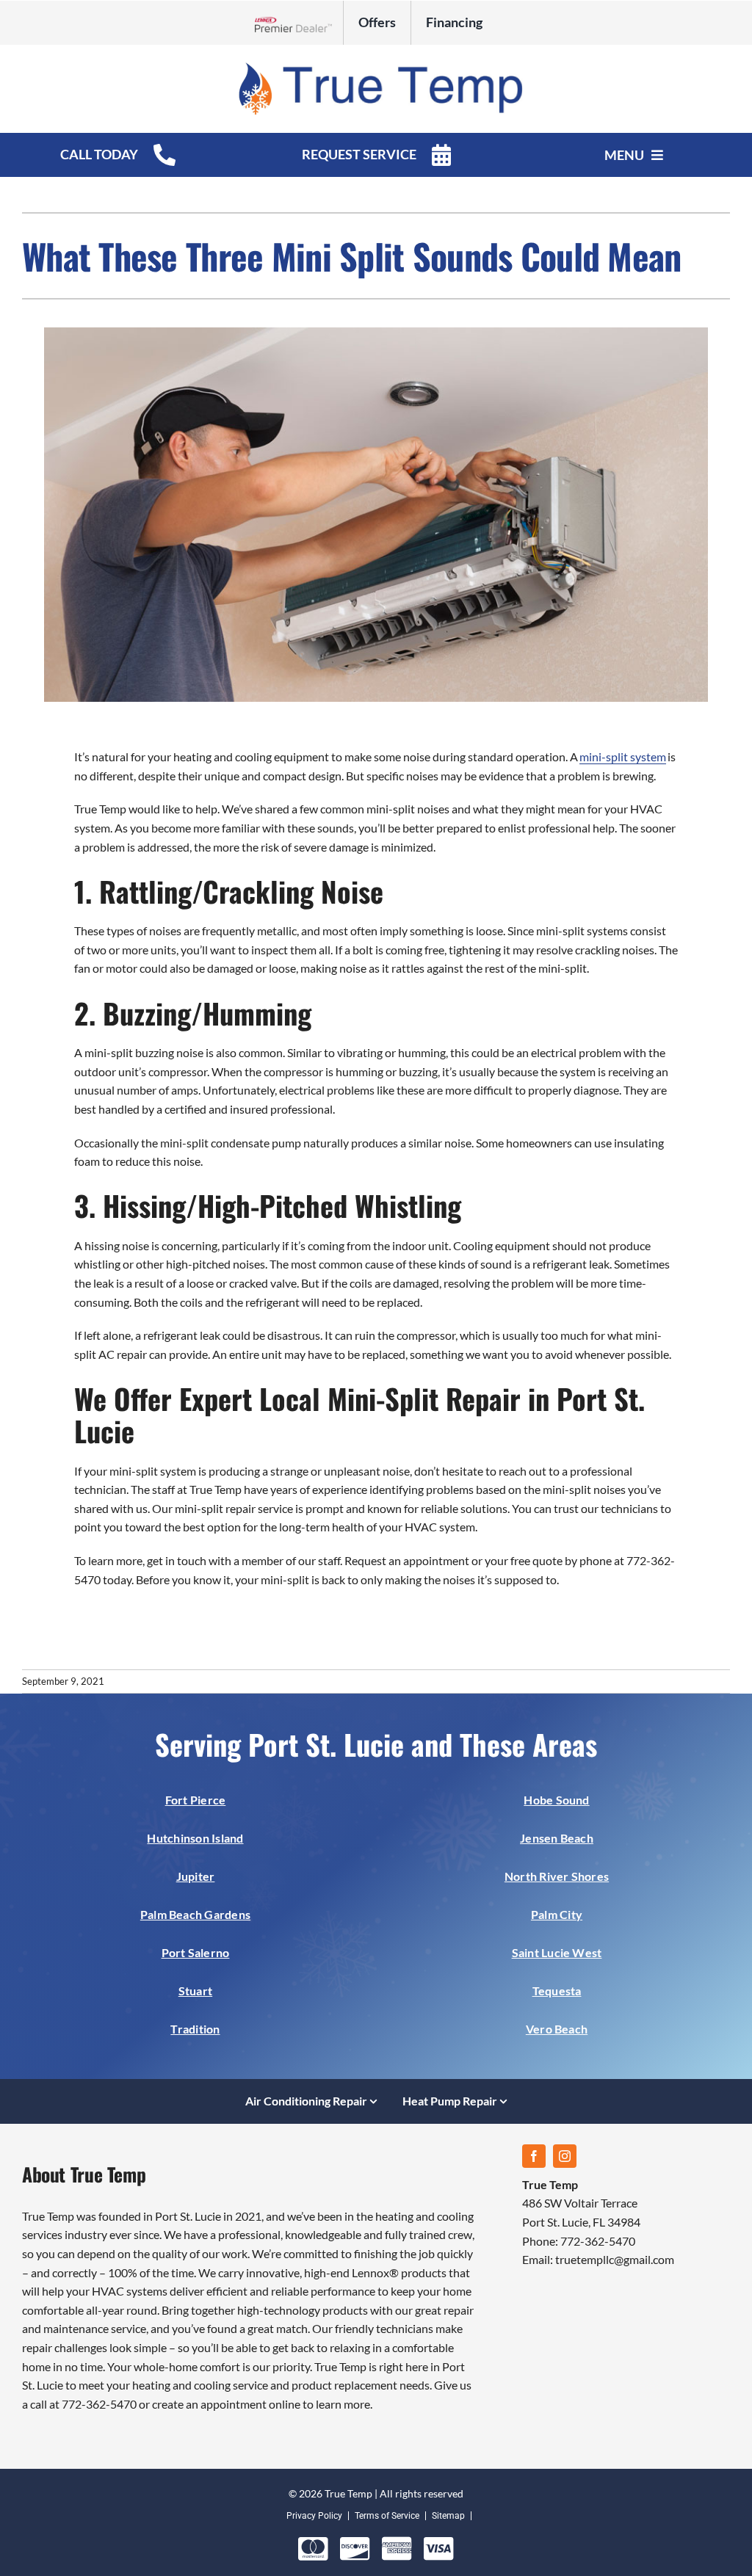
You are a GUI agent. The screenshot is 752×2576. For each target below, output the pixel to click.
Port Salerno (196, 1952)
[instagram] (565, 2156)
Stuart (195, 1991)
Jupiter (196, 1876)
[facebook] (534, 2156)
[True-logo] (376, 65)
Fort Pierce (196, 1800)
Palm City (557, 1914)
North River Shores (557, 1876)
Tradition (195, 2029)
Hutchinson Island (195, 1838)
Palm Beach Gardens (195, 1914)
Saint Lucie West (557, 1952)
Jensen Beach (557, 1838)
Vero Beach (557, 2029)
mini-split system (623, 757)
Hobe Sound (556, 1800)
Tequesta (557, 1991)
